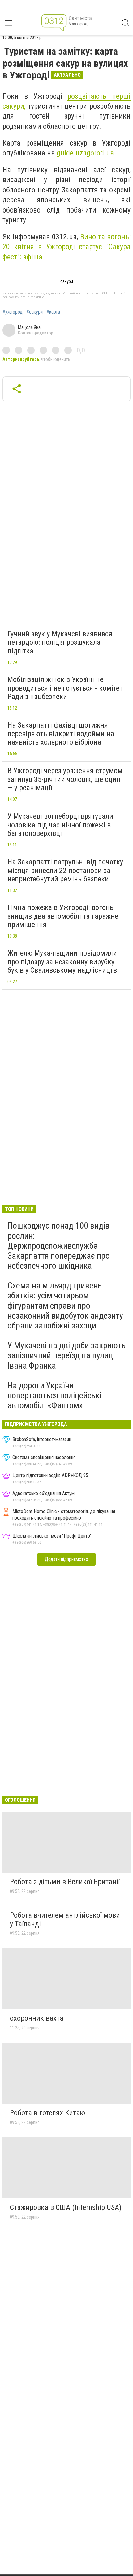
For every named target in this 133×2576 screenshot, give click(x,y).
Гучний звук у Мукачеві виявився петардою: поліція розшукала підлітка (60, 642)
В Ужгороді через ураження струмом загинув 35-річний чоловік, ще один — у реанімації (65, 779)
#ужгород (13, 312)
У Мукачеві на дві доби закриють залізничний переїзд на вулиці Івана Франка (66, 1355)
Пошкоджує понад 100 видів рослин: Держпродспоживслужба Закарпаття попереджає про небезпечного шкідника (59, 1246)
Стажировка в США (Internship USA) (66, 2207)
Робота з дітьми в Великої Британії (65, 1882)
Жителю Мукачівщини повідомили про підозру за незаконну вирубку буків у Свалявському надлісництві (63, 962)
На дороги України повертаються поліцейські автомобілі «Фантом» (54, 1395)
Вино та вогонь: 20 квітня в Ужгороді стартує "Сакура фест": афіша (66, 247)
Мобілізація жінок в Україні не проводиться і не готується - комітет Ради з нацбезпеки (65, 688)
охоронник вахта (37, 2018)
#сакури (34, 312)
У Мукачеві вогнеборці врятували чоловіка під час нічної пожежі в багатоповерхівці (60, 825)
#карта (53, 312)
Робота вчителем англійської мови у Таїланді (65, 1920)
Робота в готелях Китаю (47, 2113)
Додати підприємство (66, 1559)
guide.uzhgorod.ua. (85, 153)
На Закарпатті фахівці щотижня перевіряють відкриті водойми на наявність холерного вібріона (61, 734)
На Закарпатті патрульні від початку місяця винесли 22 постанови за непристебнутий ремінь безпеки (65, 870)
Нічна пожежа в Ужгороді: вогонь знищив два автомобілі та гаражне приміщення (63, 916)
